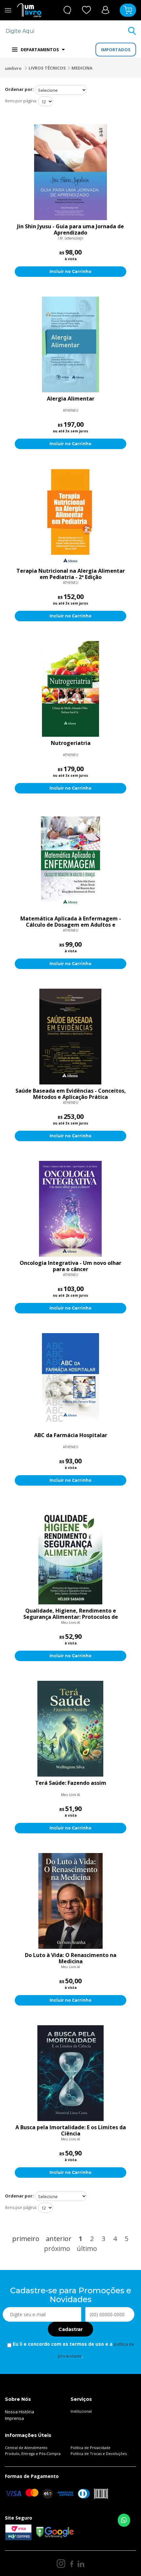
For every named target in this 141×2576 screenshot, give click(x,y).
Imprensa (14, 2418)
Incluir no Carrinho (70, 271)
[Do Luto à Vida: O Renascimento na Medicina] (70, 1901)
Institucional (81, 2411)
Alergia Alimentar (71, 399)
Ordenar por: (19, 89)
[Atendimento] (67, 10)
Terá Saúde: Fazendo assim (71, 1783)
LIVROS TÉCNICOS (47, 68)
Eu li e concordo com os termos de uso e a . (73, 2350)
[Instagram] (61, 2564)
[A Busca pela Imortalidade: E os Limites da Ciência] (70, 2073)
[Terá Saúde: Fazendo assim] (70, 1729)
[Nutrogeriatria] (70, 689)
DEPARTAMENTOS (40, 50)
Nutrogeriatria (71, 743)
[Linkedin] (81, 2564)
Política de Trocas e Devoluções (99, 2453)
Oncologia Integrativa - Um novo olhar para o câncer (70, 1266)
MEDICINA (82, 68)
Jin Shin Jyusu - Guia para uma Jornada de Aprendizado (70, 230)
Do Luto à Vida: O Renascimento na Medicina (71, 1958)
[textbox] (66, 31)
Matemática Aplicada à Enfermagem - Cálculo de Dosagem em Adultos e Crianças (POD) (71, 922)
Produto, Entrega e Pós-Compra (33, 2453)
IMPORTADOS (116, 50)
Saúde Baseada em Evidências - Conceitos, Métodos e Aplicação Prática (71, 1094)
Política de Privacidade (91, 2448)
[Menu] (8, 10)
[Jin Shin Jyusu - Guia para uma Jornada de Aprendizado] (70, 172)
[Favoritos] (87, 10)
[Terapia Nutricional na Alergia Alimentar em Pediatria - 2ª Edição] (70, 517)
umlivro (13, 68)
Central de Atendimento (26, 2448)
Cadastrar (70, 2329)
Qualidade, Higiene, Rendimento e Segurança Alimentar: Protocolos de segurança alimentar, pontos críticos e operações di (71, 1614)
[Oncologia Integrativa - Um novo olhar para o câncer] (70, 1209)
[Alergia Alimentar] (70, 344)
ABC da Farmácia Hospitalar (71, 1435)
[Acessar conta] (105, 10)
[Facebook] (72, 2564)
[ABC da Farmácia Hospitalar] (70, 1381)
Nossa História (20, 2412)
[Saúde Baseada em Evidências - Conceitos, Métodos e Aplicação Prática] (70, 1037)
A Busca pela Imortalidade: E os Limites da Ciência (71, 2131)
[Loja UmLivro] (29, 10)
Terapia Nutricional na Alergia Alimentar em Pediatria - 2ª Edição (71, 574)
